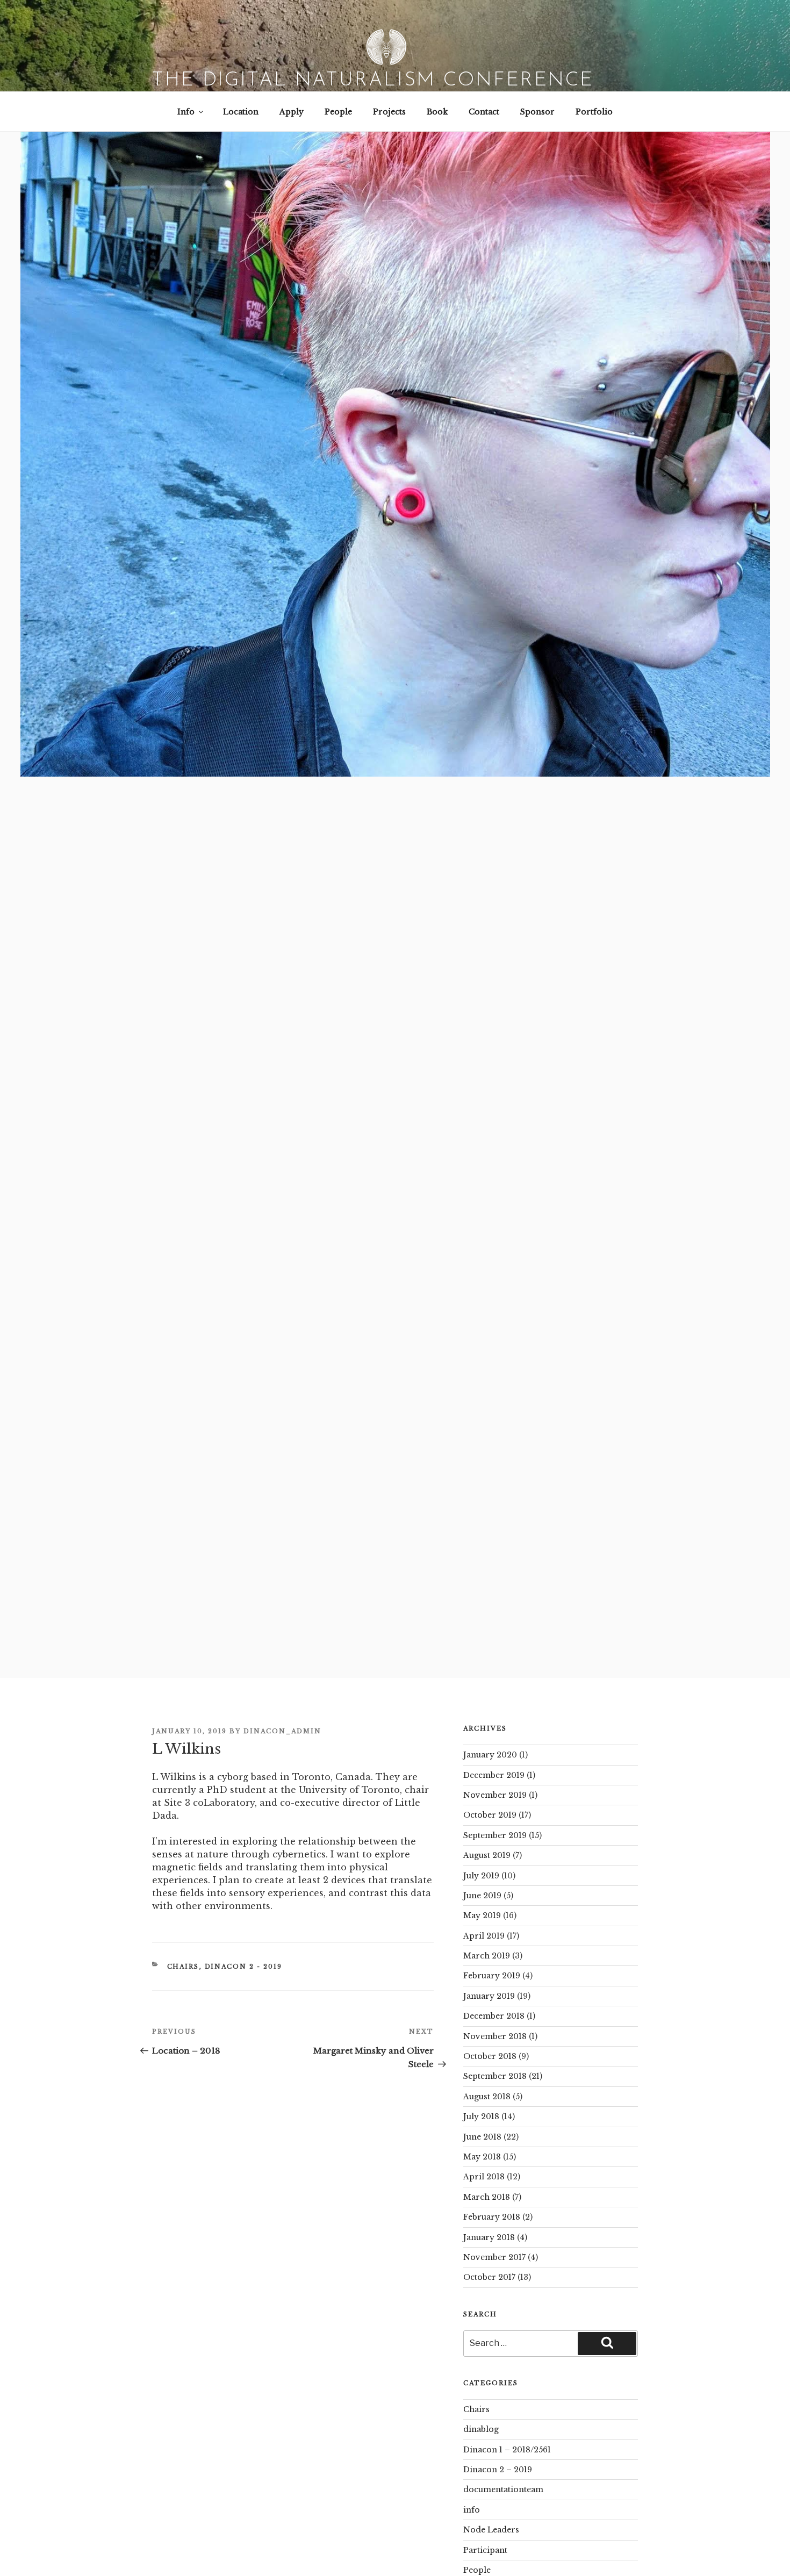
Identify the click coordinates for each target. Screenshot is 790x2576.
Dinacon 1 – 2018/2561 (507, 2450)
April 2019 (484, 1936)
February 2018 (492, 2217)
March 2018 (487, 2197)
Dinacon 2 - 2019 (244, 1967)
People (338, 112)
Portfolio (594, 112)
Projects (389, 112)
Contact (484, 112)
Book (437, 112)
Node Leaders (491, 2530)
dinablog (481, 2429)
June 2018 (482, 2137)
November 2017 (494, 2257)
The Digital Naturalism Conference (373, 81)
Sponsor (537, 112)
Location (241, 112)
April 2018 (484, 2177)
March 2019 (487, 1956)
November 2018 (495, 2036)
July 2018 (481, 2116)
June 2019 (482, 1896)
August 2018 (487, 2097)
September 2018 (495, 2076)
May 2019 (482, 1915)
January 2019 (489, 1996)
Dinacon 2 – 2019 (498, 2470)
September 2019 (495, 1835)
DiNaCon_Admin (282, 1731)
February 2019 (492, 1976)
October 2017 (489, 2277)
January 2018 (489, 2237)
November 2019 (495, 1795)
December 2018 (494, 2016)
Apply (292, 112)
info (472, 2510)
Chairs (183, 1967)
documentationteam (503, 2489)
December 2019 (494, 1775)
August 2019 (487, 1855)
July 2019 (481, 1876)
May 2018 (482, 2157)
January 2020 (490, 1755)
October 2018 (490, 2056)
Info (186, 112)
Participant (485, 2550)
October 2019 (490, 1815)
